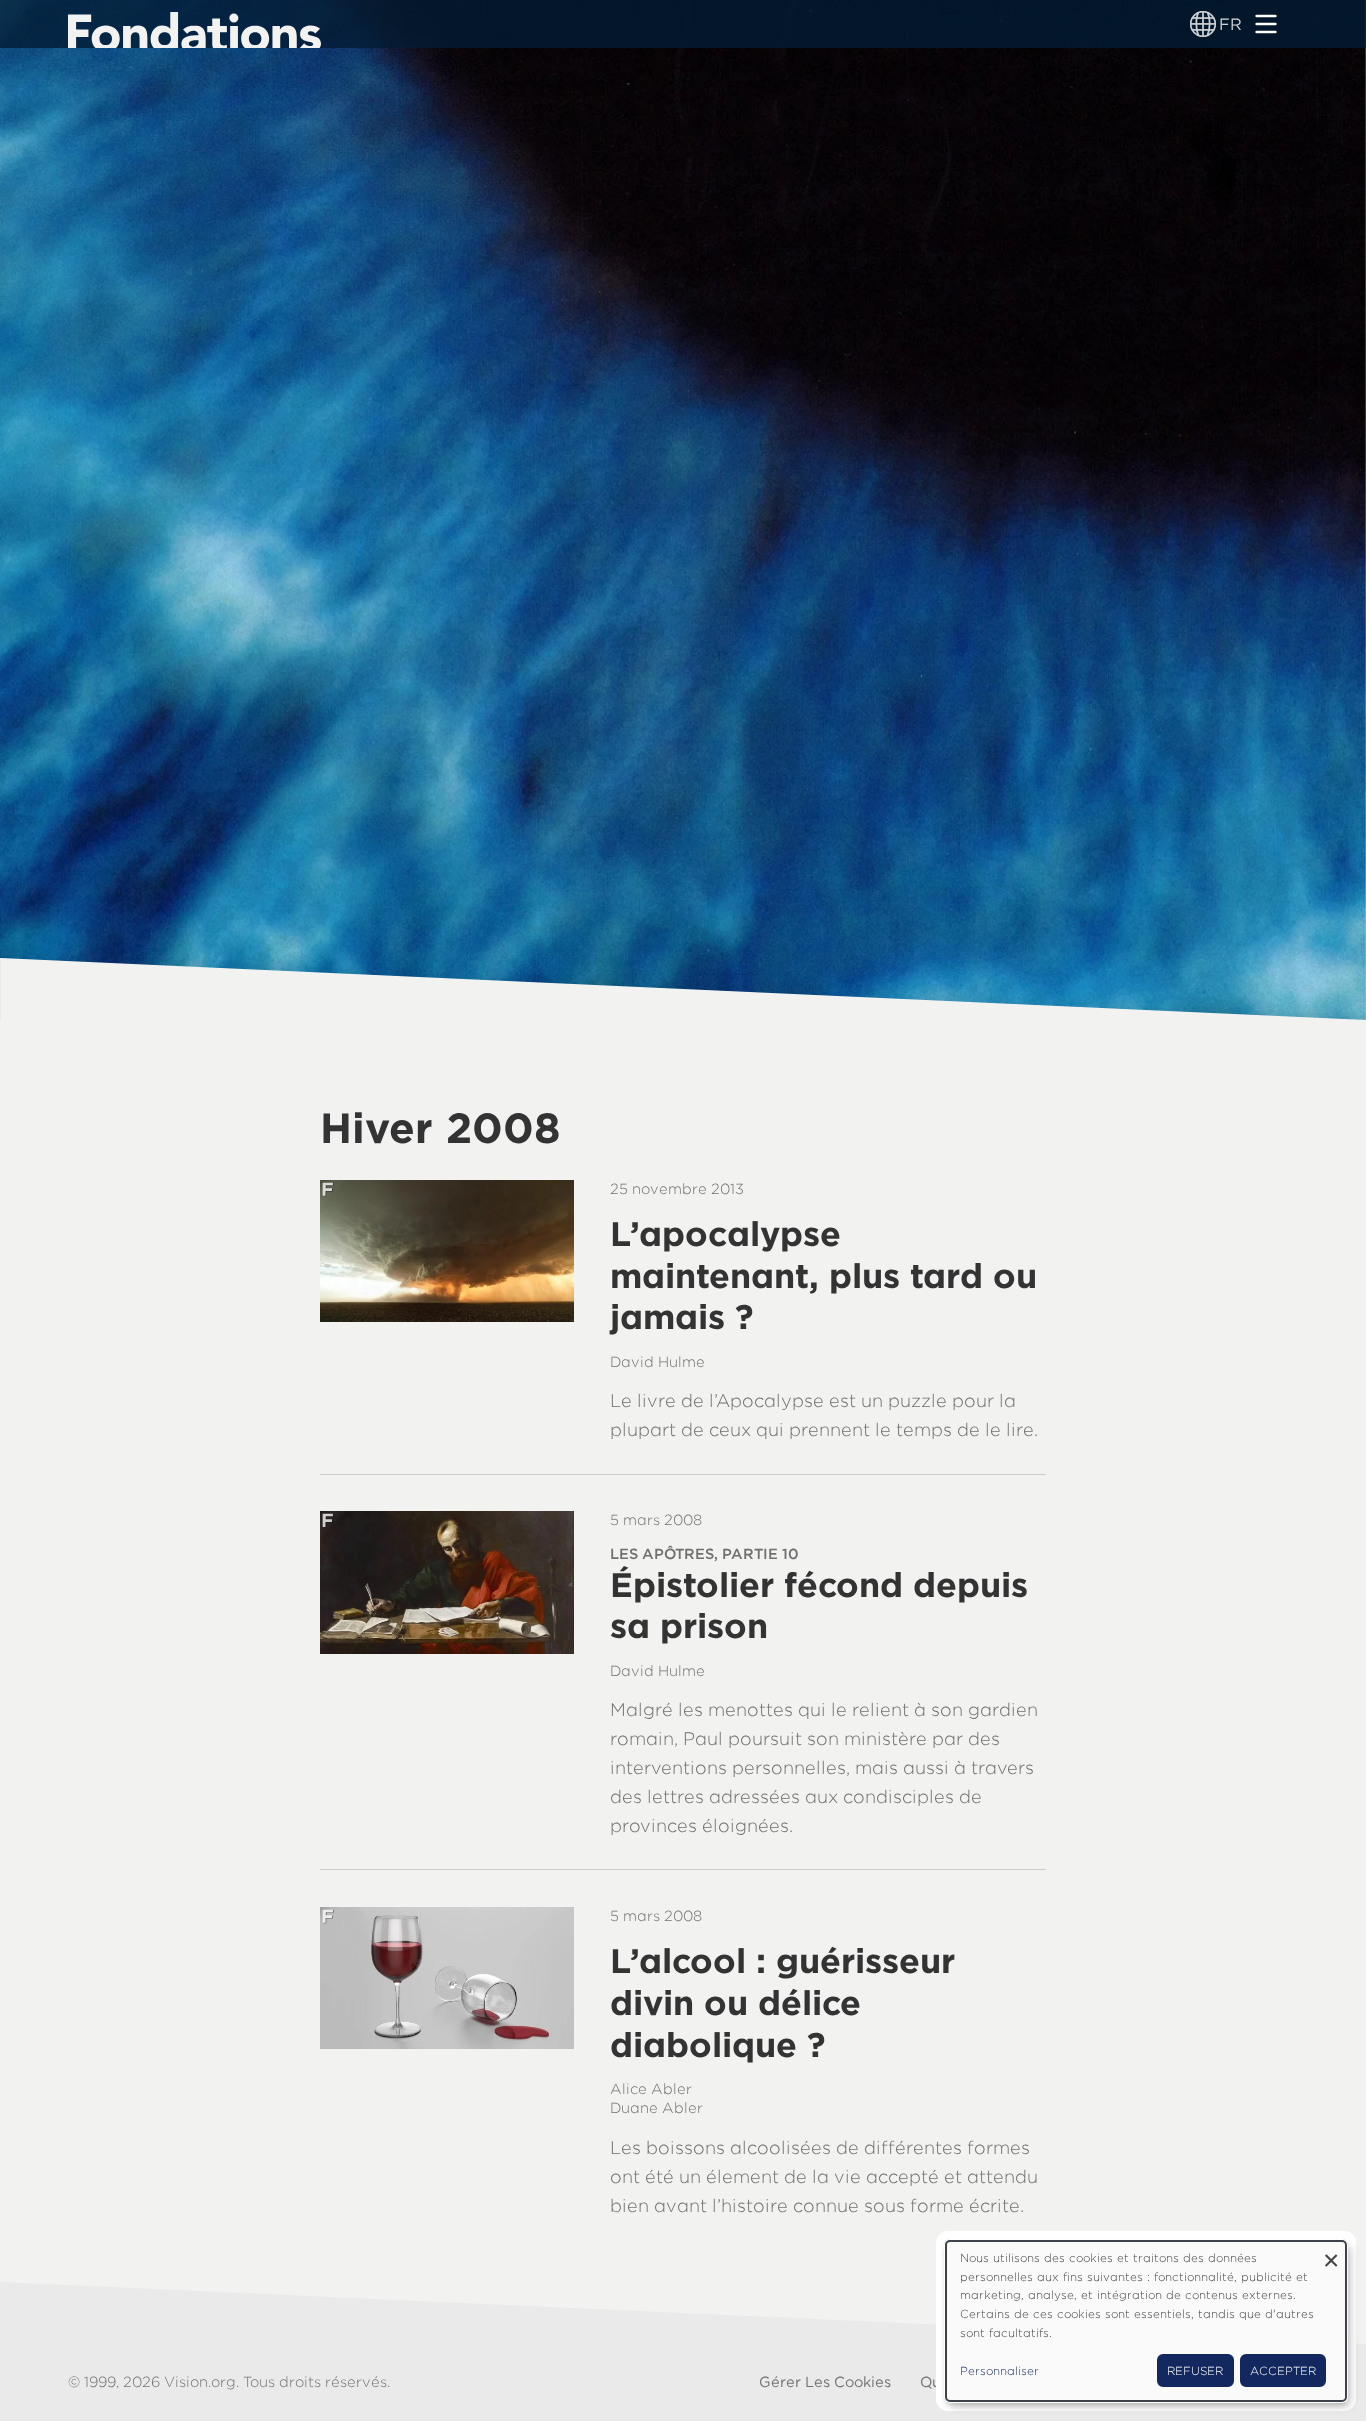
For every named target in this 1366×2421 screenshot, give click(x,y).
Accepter (1283, 2371)
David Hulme (657, 1362)
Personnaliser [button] (999, 2371)
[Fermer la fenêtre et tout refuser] (1331, 2253)
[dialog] (1146, 2321)
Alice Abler (651, 2089)
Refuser (1195, 2371)
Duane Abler (656, 2108)
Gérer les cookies (825, 2382)
